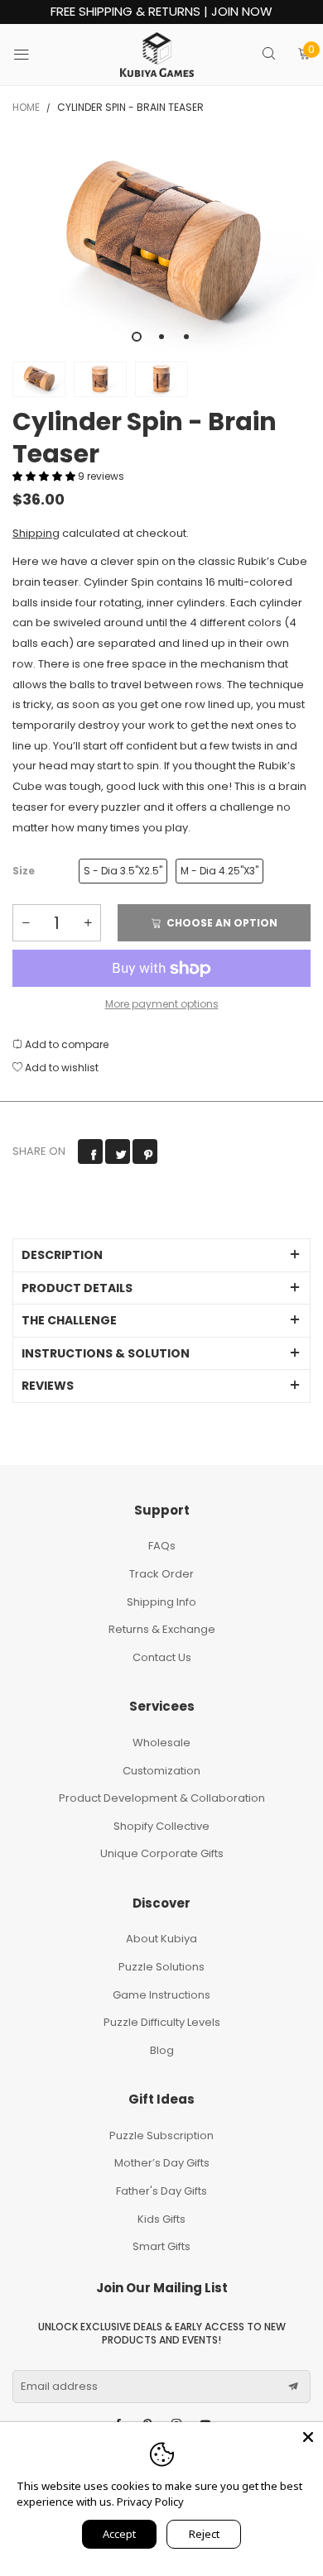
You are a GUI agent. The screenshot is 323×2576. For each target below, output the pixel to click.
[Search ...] (269, 55)
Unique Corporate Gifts (162, 1853)
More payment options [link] (162, 1004)
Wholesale (161, 1743)
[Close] (308, 2437)
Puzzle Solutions (161, 1967)
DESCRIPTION (62, 1255)
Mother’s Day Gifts (162, 2163)
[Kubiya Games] (157, 55)
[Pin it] (145, 1152)
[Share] (90, 1152)
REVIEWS (48, 1386)
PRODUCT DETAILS (77, 1288)
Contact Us (162, 1657)
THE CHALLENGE (69, 1320)
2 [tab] (161, 337)
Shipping (36, 533)
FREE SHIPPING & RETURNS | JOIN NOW (161, 12)
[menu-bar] (32, 55)
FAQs (162, 1546)
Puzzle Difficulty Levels (162, 2022)
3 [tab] (186, 337)
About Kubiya (161, 1939)
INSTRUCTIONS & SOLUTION (106, 1353)
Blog (162, 2050)
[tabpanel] (161, 246)
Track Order (161, 1574)
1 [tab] (137, 337)
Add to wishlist (60, 1068)
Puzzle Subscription (161, 2135)
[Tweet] (118, 1152)
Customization (161, 1771)
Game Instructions (161, 1995)
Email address (59, 2387)
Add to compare (65, 1044)
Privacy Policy (150, 2502)
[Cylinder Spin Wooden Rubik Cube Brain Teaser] (161, 246)
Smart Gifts (161, 2246)
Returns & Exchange (162, 1629)
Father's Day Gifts (161, 2191)
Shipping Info (161, 1602)
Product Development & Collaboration (162, 1798)
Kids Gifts (161, 2219)
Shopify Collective (161, 1826)
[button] (45, 476)
